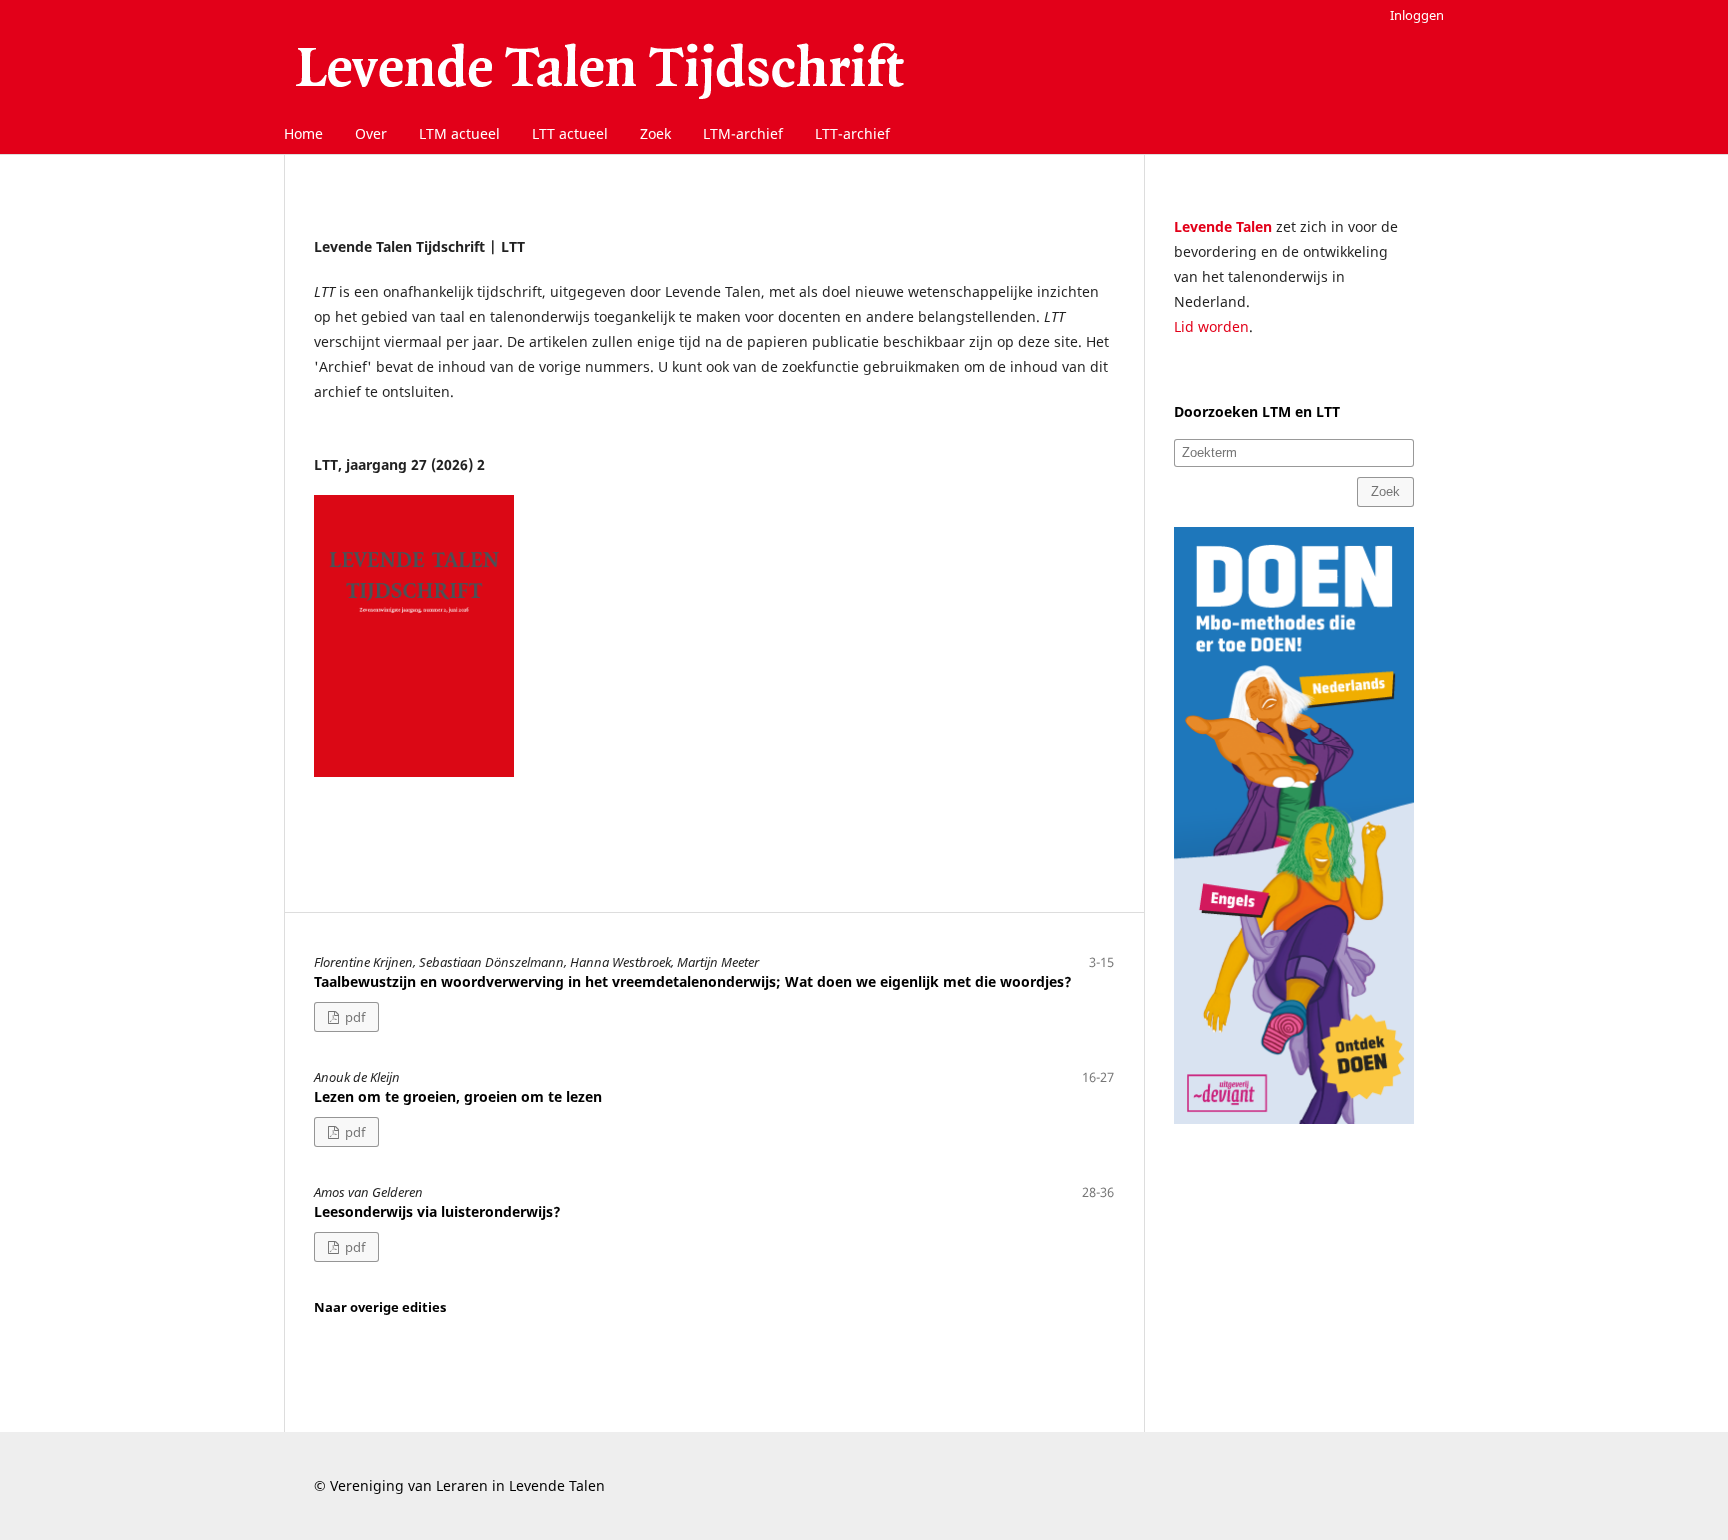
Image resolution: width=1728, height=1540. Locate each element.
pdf (353, 1017)
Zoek (655, 133)
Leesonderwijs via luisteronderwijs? (437, 1211)
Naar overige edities (380, 1307)
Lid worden (1211, 326)
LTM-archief (743, 133)
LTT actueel (570, 133)
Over (371, 133)
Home (303, 133)
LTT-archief (852, 133)
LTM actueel (459, 133)
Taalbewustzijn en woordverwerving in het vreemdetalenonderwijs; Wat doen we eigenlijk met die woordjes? (693, 981)
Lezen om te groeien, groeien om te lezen (458, 1096)
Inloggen (1417, 15)
